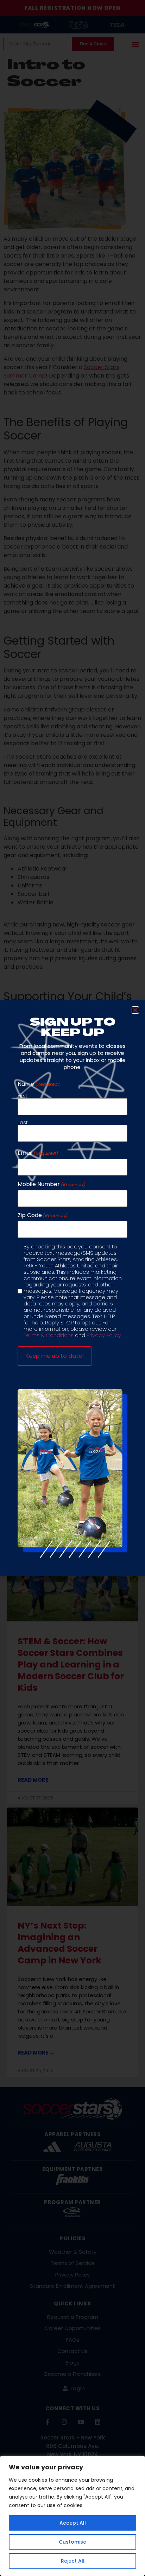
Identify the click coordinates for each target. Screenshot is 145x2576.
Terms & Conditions (49, 1335)
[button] (135, 1010)
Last (23, 1122)
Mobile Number (52, 1184)
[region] (72, 2516)
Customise (72, 2542)
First (23, 1095)
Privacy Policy (104, 1335)
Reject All (73, 2561)
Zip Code (43, 1215)
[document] (72, 1288)
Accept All (73, 2523)
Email (38, 1153)
